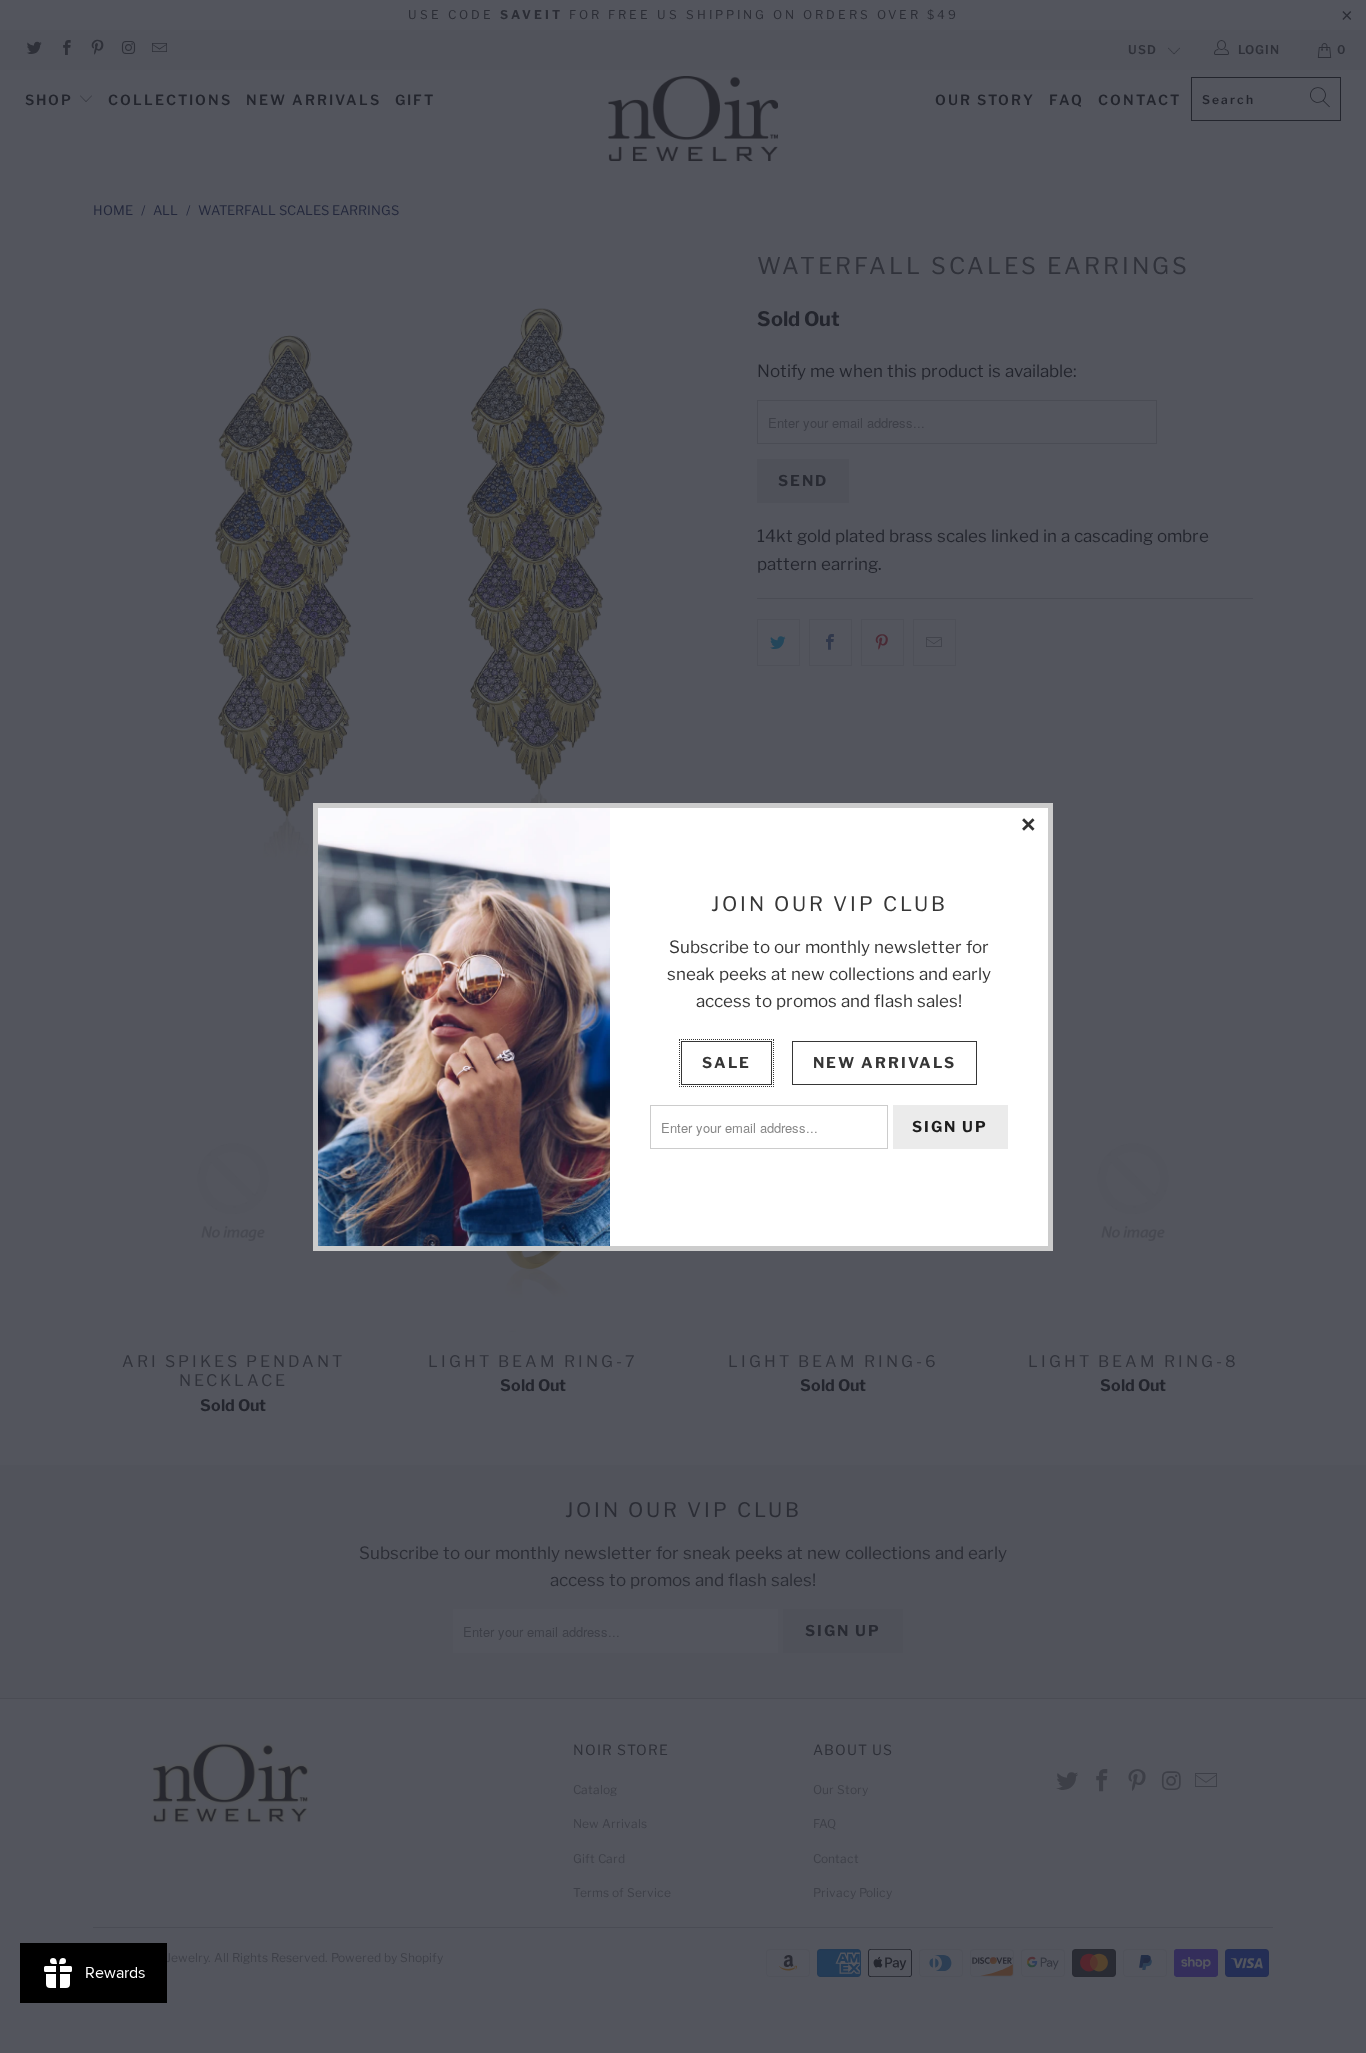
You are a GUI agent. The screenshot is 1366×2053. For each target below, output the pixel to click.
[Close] (1030, 826)
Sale (726, 1063)
